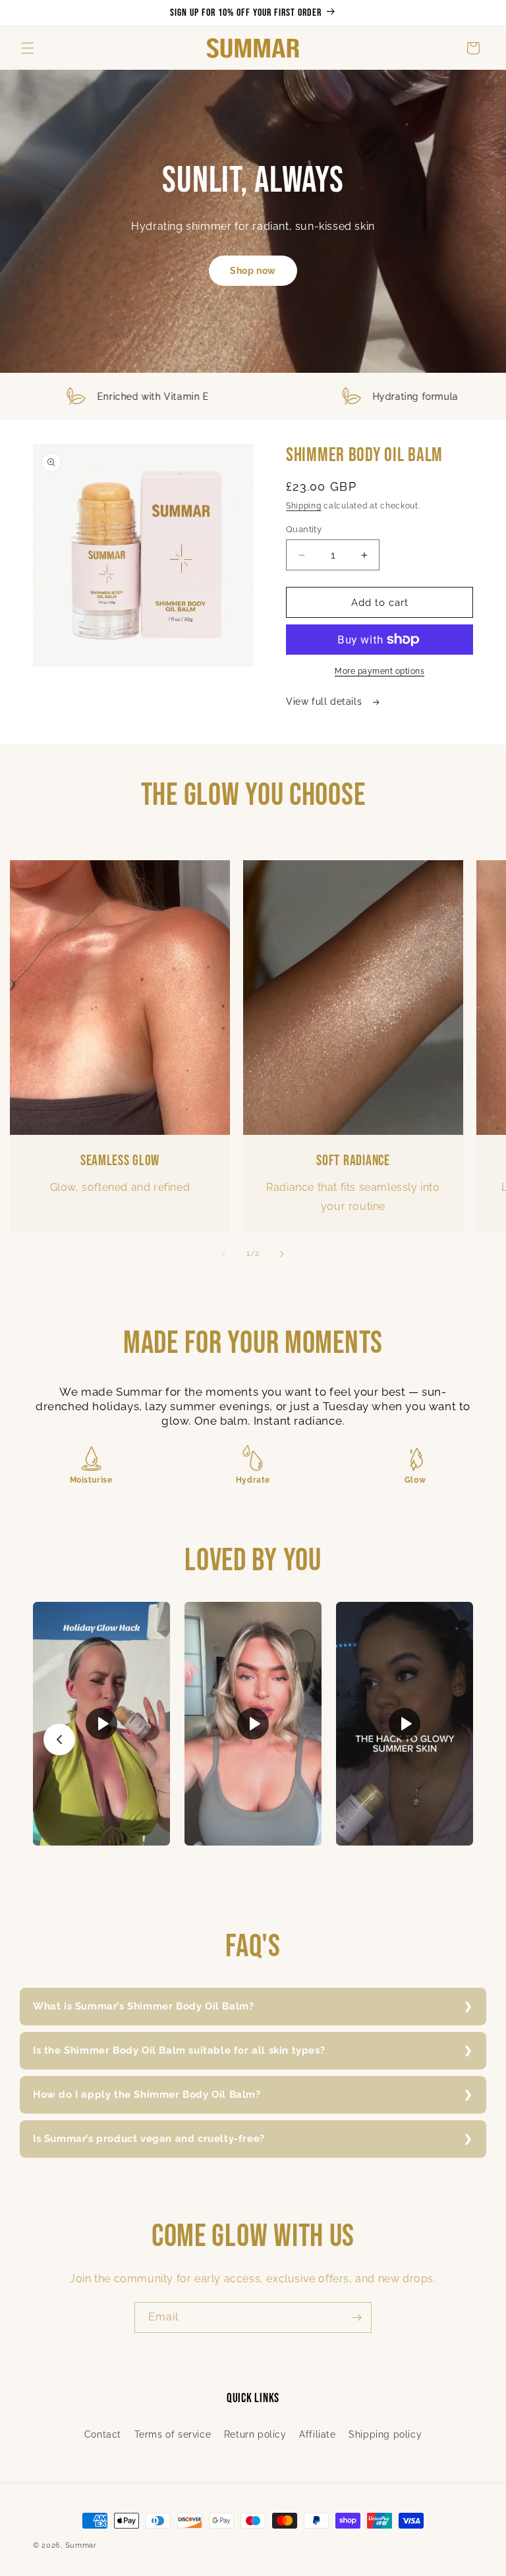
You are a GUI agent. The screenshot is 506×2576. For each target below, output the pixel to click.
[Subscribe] (356, 2317)
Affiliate (317, 2434)
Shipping (304, 506)
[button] (28, 48)
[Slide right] (282, 1254)
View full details (325, 701)
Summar (81, 2545)
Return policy (255, 2434)
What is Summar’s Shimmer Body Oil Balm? (143, 2006)
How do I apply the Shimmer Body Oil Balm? (147, 2095)
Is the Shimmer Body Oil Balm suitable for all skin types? (179, 2050)
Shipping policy (385, 2434)
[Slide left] (224, 1254)
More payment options (379, 671)
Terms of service (173, 2434)
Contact (103, 2434)
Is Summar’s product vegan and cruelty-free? (149, 2139)
